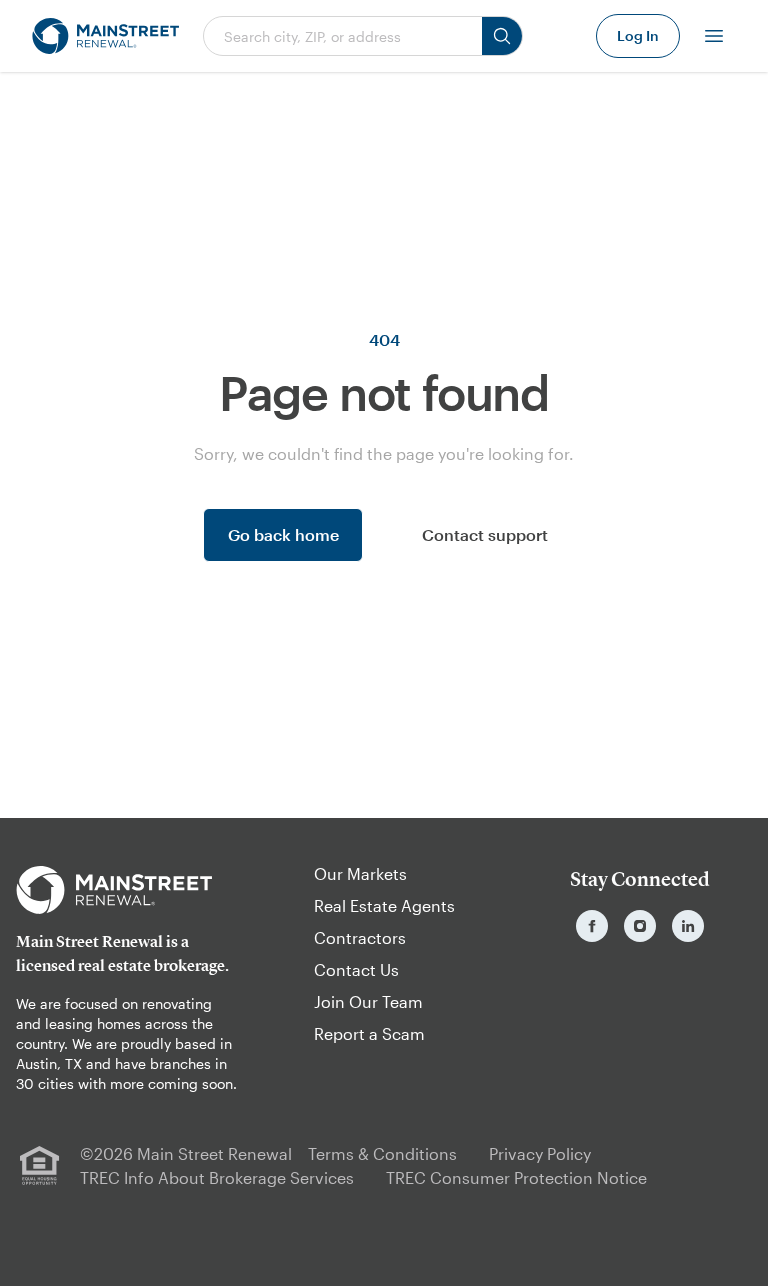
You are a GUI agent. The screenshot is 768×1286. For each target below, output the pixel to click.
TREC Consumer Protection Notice (516, 1177)
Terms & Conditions (382, 1153)
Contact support (485, 534)
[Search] (502, 36)
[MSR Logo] (128, 890)
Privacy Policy (540, 1153)
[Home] (105, 36)
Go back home (283, 534)
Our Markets (360, 873)
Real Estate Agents (384, 905)
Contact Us (356, 969)
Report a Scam (369, 1033)
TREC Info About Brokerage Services (217, 1177)
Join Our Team (368, 1001)
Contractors (360, 937)
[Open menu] (714, 36)
